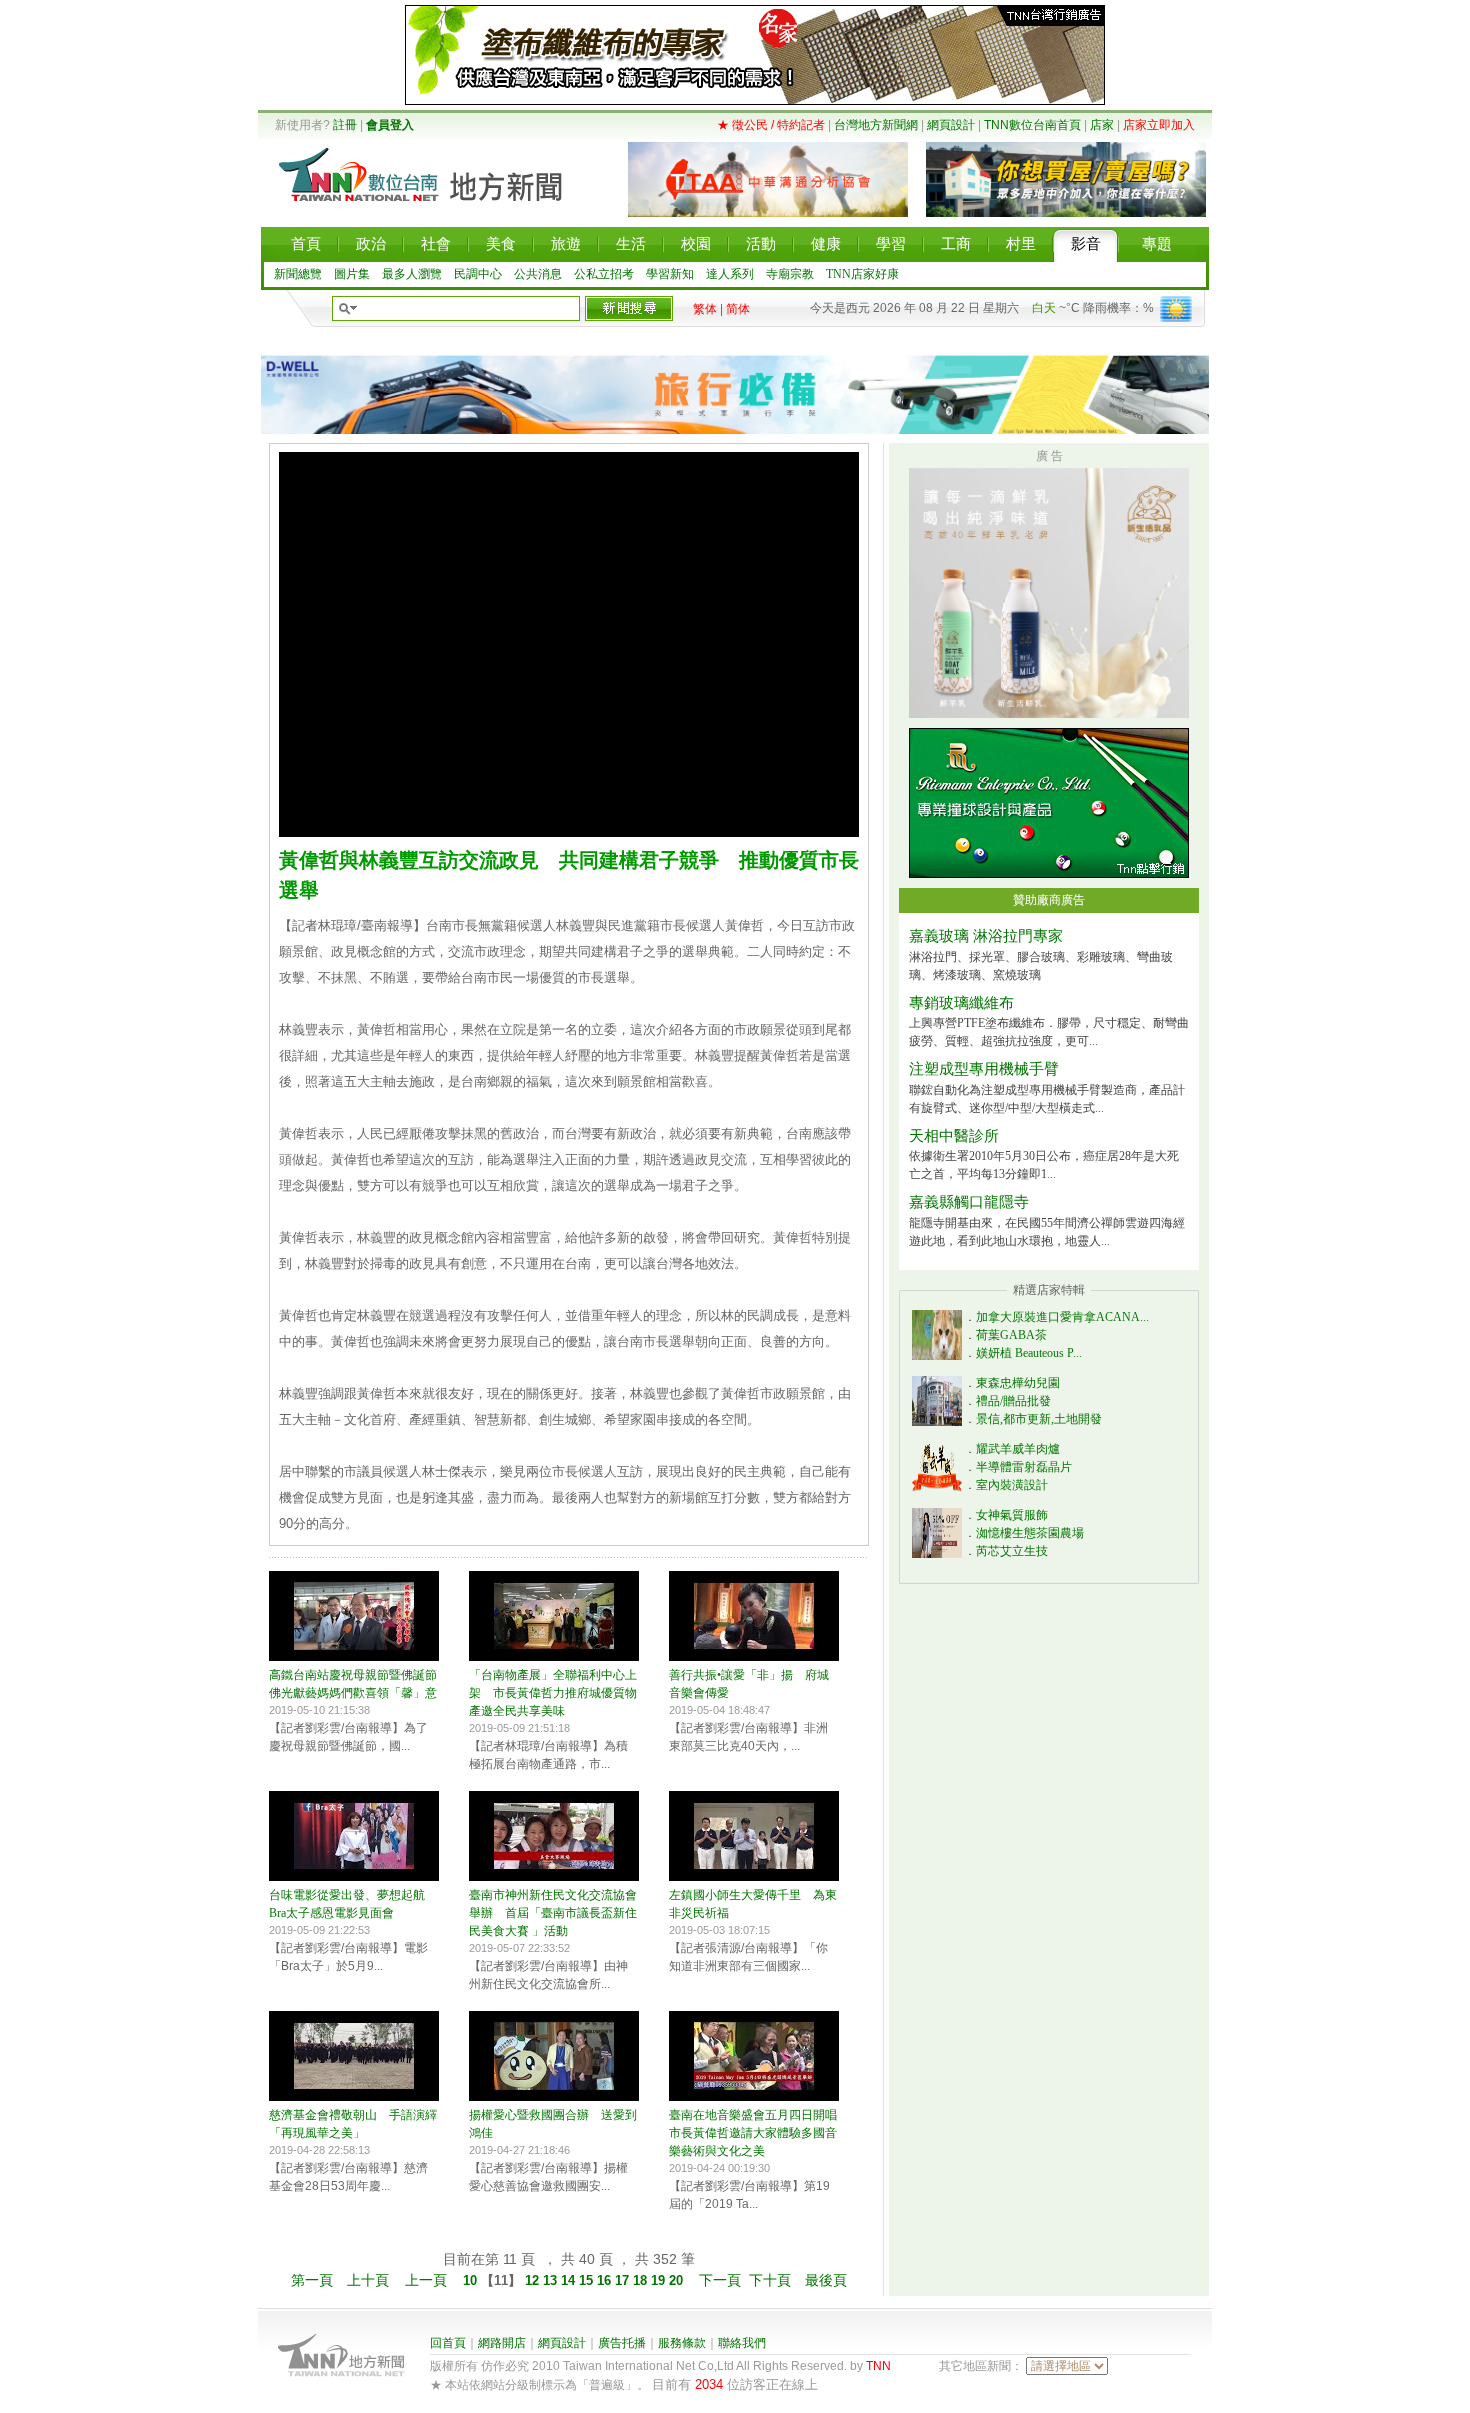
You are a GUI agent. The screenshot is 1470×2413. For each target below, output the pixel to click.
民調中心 (478, 274)
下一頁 (720, 2280)
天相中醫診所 (954, 1136)
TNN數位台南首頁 (1032, 125)
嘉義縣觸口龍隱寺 (969, 1202)
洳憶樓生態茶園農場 (1030, 1533)
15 (588, 2280)
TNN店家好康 (862, 274)
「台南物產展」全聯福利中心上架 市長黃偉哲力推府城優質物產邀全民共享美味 (553, 1693)
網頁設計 (951, 125)
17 (624, 2280)
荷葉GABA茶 (1011, 1335)
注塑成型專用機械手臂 (984, 1069)
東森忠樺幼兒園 (1018, 1383)
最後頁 (826, 2280)
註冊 (345, 125)
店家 (1102, 125)
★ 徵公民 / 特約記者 (771, 125)
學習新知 (670, 274)
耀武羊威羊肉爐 (1018, 1449)
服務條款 (682, 2343)
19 (660, 2280)
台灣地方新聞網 (876, 125)
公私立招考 (604, 274)
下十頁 (770, 2280)
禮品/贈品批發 (1013, 1401)
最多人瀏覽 (412, 274)
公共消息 (538, 274)
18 (642, 2280)
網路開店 (502, 2343)
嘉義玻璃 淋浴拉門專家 (986, 936)
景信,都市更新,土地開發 (1039, 1419)
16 (606, 2280)
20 (678, 2280)
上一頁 (426, 2280)
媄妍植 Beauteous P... (1029, 1353)
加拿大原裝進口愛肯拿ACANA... (1062, 1317)
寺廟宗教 (790, 274)
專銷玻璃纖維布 (961, 1003)
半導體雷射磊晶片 (1024, 1467)
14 (570, 2280)
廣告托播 (622, 2343)
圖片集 (352, 274)
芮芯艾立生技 (1012, 1551)
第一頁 (312, 2280)
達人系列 (730, 274)
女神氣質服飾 (1012, 1515)
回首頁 (448, 2343)
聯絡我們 (742, 2343)
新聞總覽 (298, 274)
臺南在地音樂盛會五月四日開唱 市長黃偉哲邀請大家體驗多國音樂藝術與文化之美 (759, 2133)
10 (472, 2280)
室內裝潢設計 (1012, 1485)
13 (552, 2280)
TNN (878, 2366)
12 (532, 2280)
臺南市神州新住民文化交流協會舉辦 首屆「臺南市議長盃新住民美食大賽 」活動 (553, 1913)
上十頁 (368, 2280)
